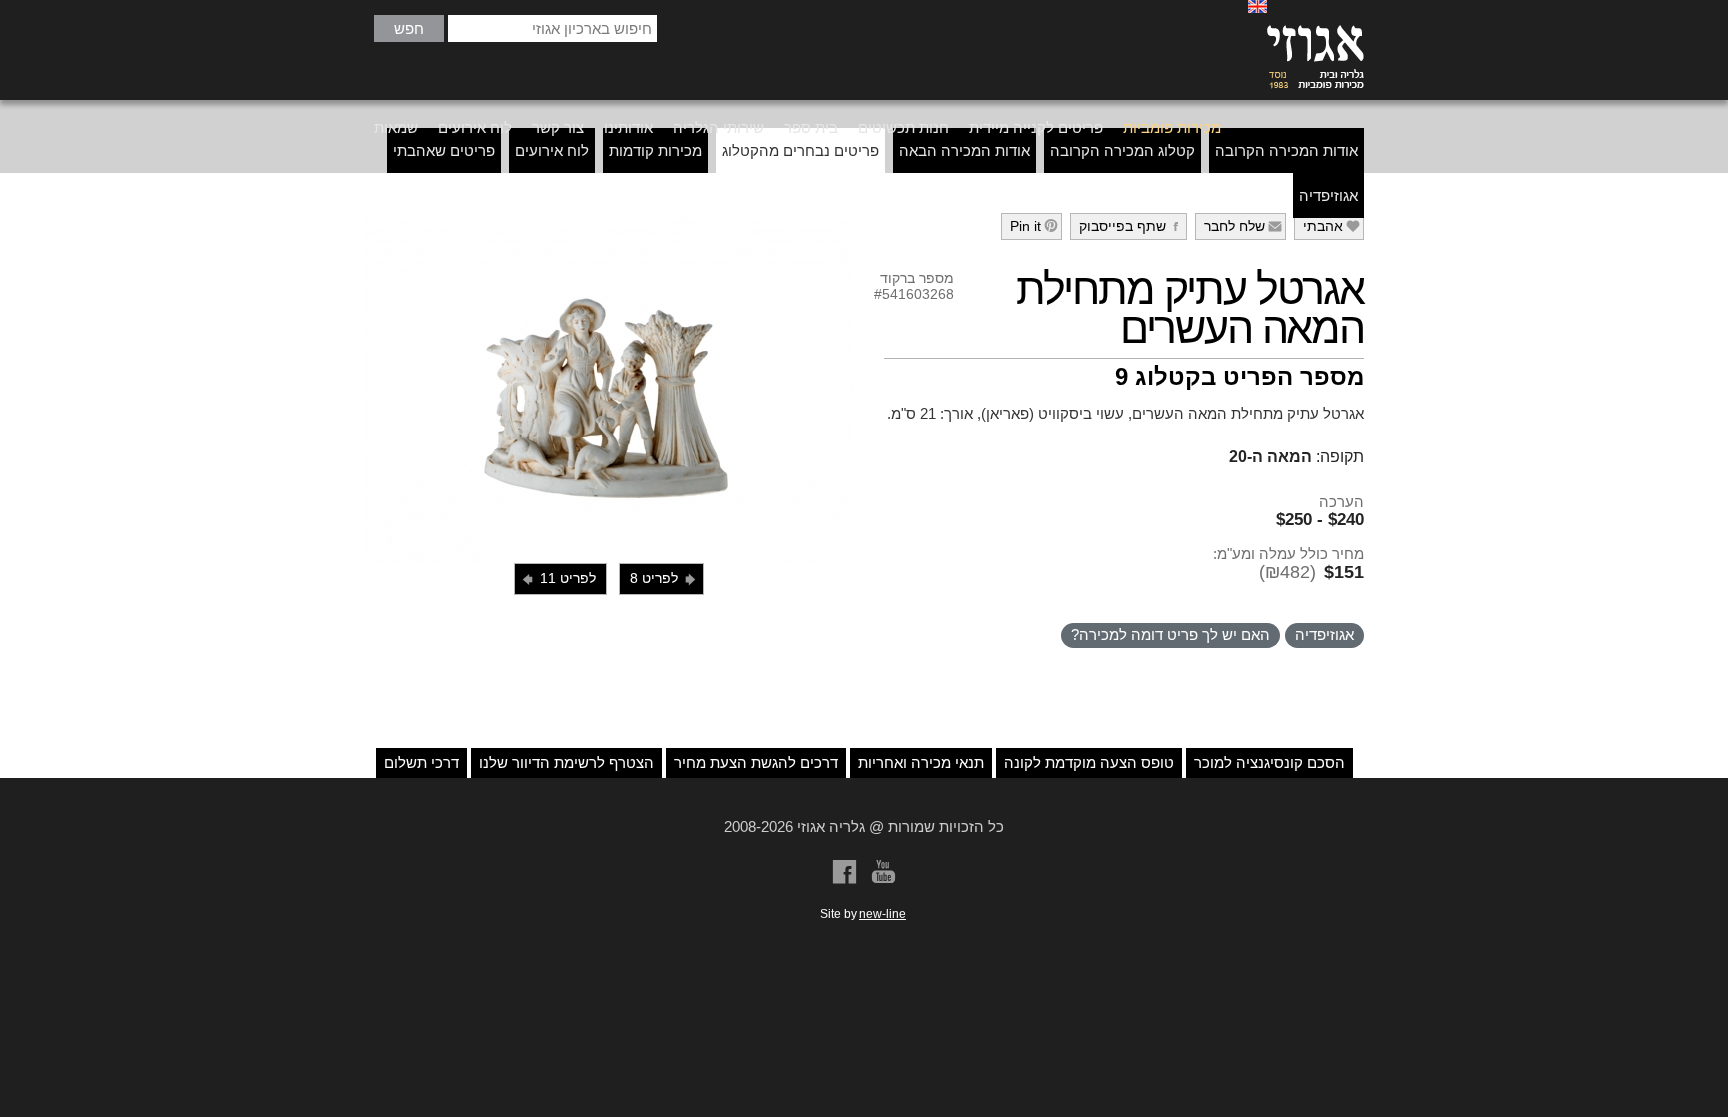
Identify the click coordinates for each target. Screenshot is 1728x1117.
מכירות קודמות (655, 150)
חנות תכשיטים (903, 127)
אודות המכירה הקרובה (1286, 150)
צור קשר (558, 127)
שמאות (396, 127)
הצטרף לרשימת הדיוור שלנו (566, 762)
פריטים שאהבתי (444, 150)
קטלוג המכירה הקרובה (1122, 150)
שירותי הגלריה (718, 127)
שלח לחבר (1243, 226)
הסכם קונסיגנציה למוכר (1269, 762)
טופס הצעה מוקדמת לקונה (1089, 762)
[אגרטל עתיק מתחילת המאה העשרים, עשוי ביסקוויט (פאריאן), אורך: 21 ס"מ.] (609, 388)
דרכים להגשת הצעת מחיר (756, 762)
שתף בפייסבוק (1131, 226)
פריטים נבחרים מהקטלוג (800, 150)
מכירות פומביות (1172, 127)
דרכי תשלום (421, 762)
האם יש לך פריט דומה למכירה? (1170, 634)
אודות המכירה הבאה (964, 150)
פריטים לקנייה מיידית (1036, 127)
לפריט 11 (558, 578)
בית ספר (811, 127)
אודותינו (628, 127)
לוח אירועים (475, 127)
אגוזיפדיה (1328, 195)
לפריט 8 (664, 578)
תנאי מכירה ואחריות (921, 762)
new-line (882, 914)
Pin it (1034, 226)
